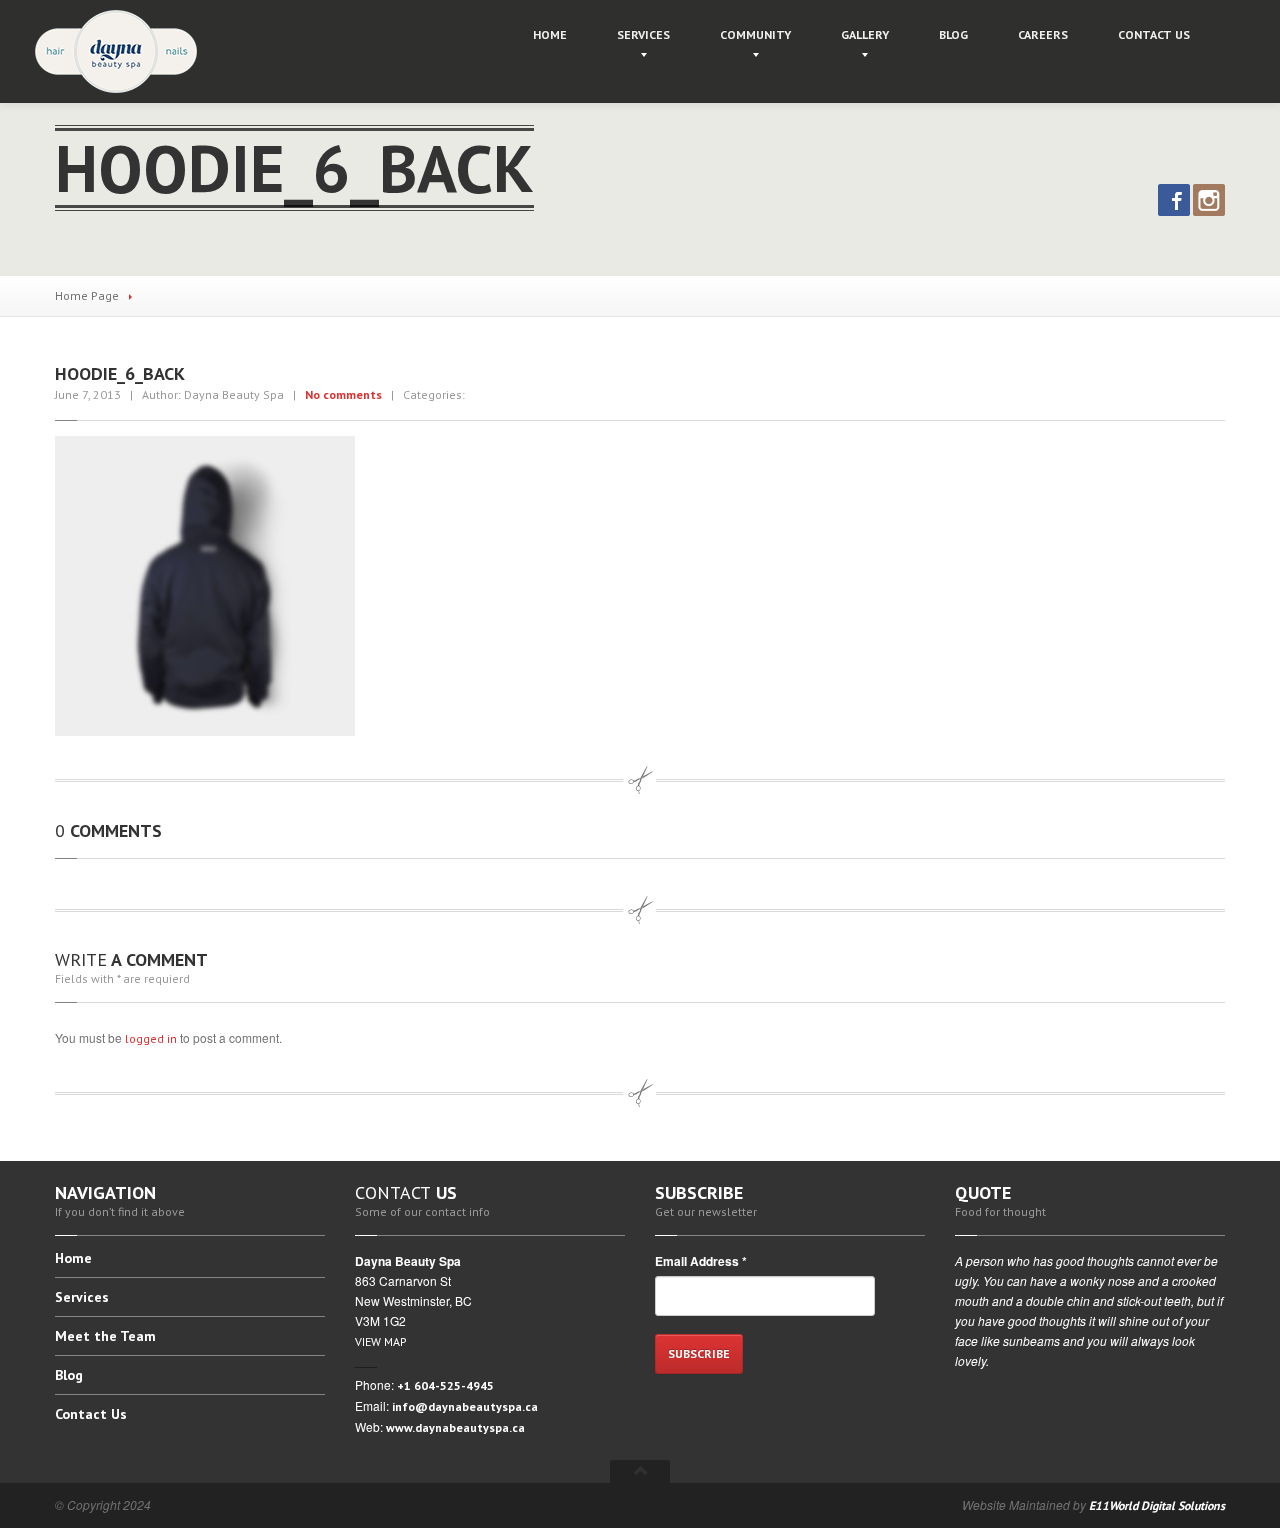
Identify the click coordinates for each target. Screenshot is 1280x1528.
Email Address (701, 1261)
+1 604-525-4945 (445, 1385)
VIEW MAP (381, 1341)
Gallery (865, 34)
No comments (343, 394)
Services (643, 34)
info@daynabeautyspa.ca (465, 1406)
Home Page (87, 295)
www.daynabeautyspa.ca (455, 1427)
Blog (953, 34)
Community (755, 34)
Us (1154, 34)
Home (550, 34)
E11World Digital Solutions (1157, 1505)
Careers (1043, 34)
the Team (105, 1336)
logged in (151, 1038)
